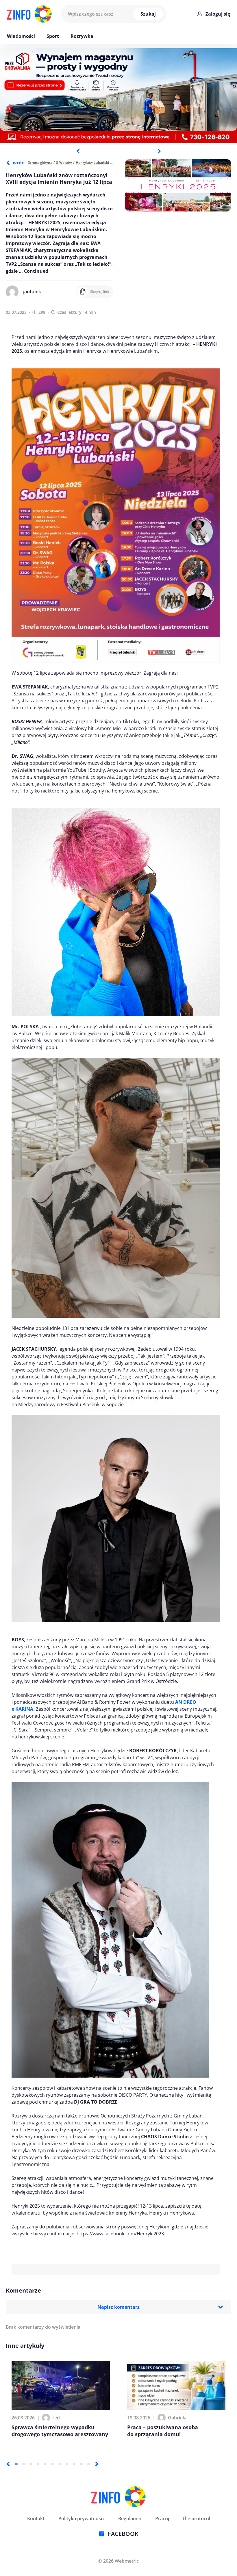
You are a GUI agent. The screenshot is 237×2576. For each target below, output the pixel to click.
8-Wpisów (64, 163)
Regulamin (130, 2519)
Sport (53, 36)
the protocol (197, 2519)
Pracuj (162, 2519)
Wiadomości (21, 36)
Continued (36, 271)
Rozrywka (82, 36)
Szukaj (148, 14)
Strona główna (40, 163)
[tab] (16, 2464)
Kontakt (36, 2519)
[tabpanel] (118, 96)
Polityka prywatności (81, 2519)
